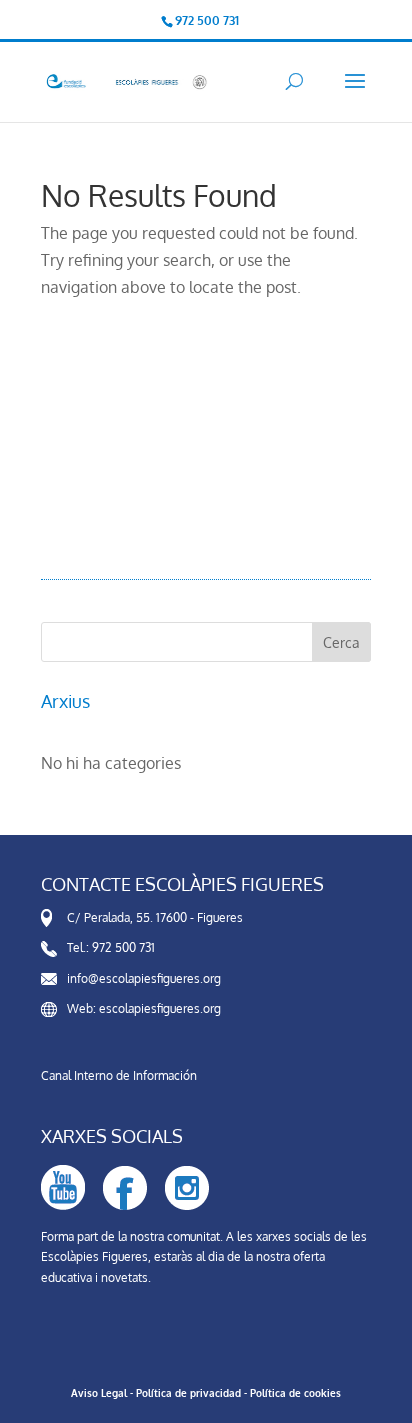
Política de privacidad (188, 1393)
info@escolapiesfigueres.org (144, 978)
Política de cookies (295, 1393)
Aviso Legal (99, 1393)
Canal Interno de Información (119, 1075)
